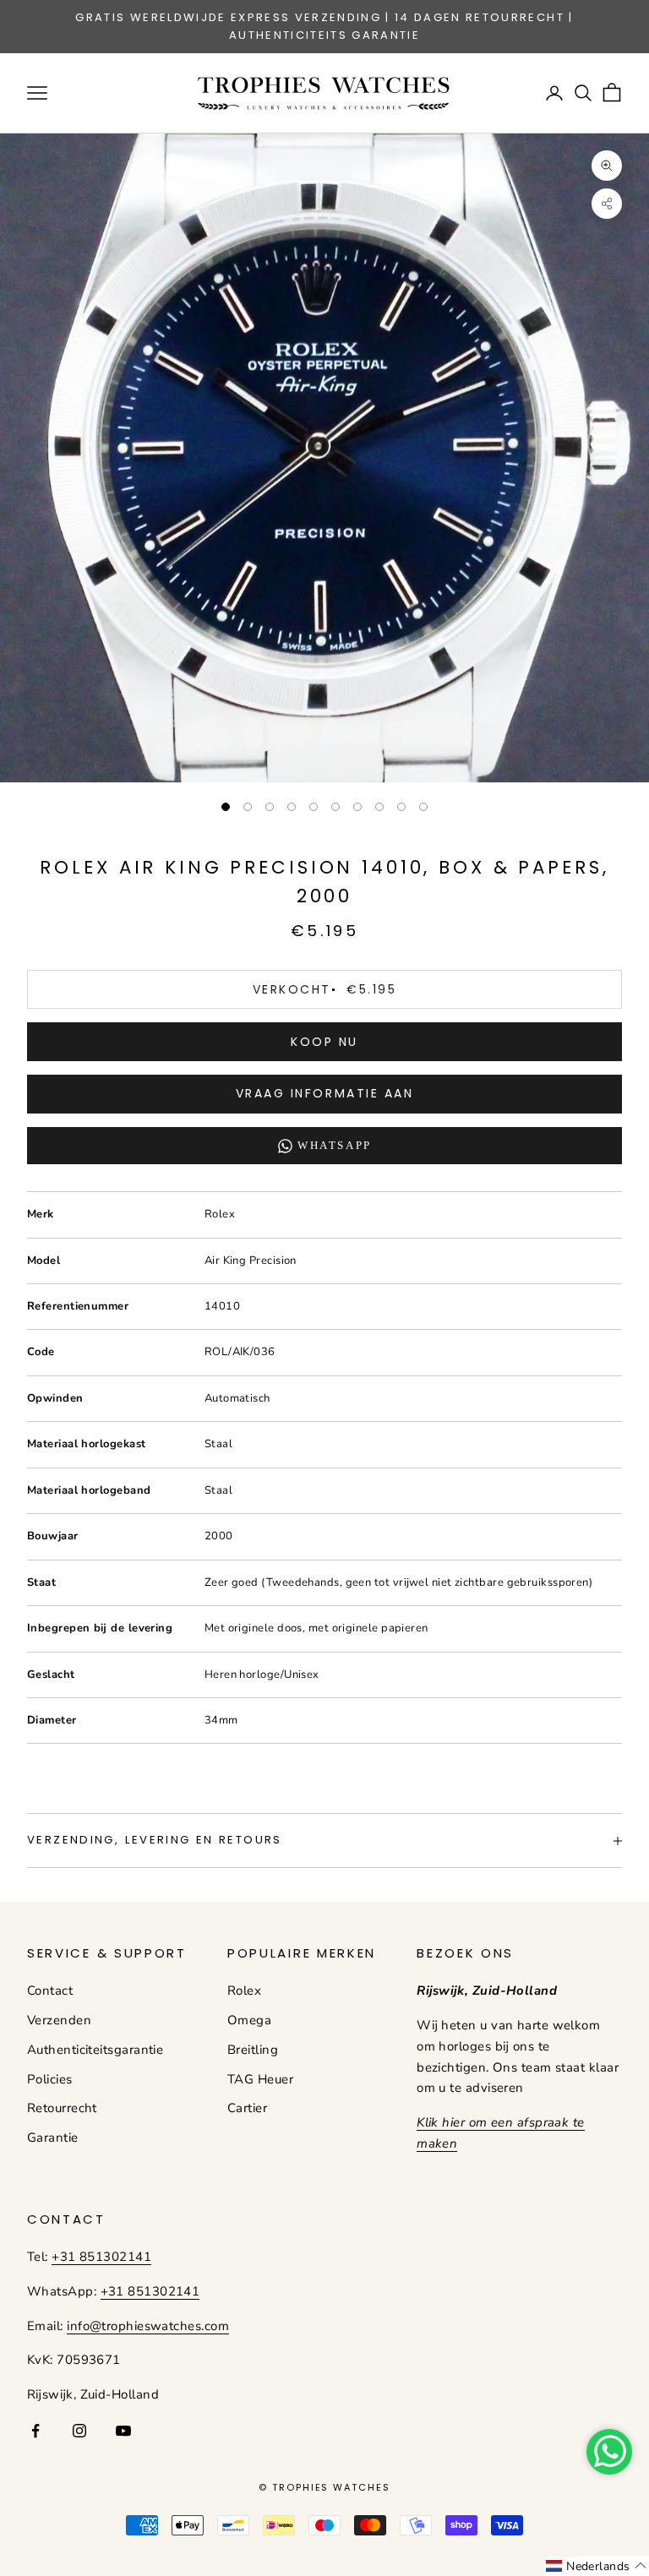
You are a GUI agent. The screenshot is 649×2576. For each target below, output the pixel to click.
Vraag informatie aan (324, 1093)
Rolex (244, 1991)
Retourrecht (62, 2108)
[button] (596, 2566)
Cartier (247, 2108)
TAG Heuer (260, 2079)
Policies (50, 2079)
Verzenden (59, 2020)
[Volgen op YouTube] (123, 2431)
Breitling (253, 2050)
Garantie (53, 2138)
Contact (50, 1991)
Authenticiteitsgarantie (95, 2050)
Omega (249, 2020)
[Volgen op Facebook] (35, 2431)
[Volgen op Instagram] (79, 2431)
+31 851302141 (101, 2257)
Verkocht (324, 989)
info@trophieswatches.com (148, 2326)
